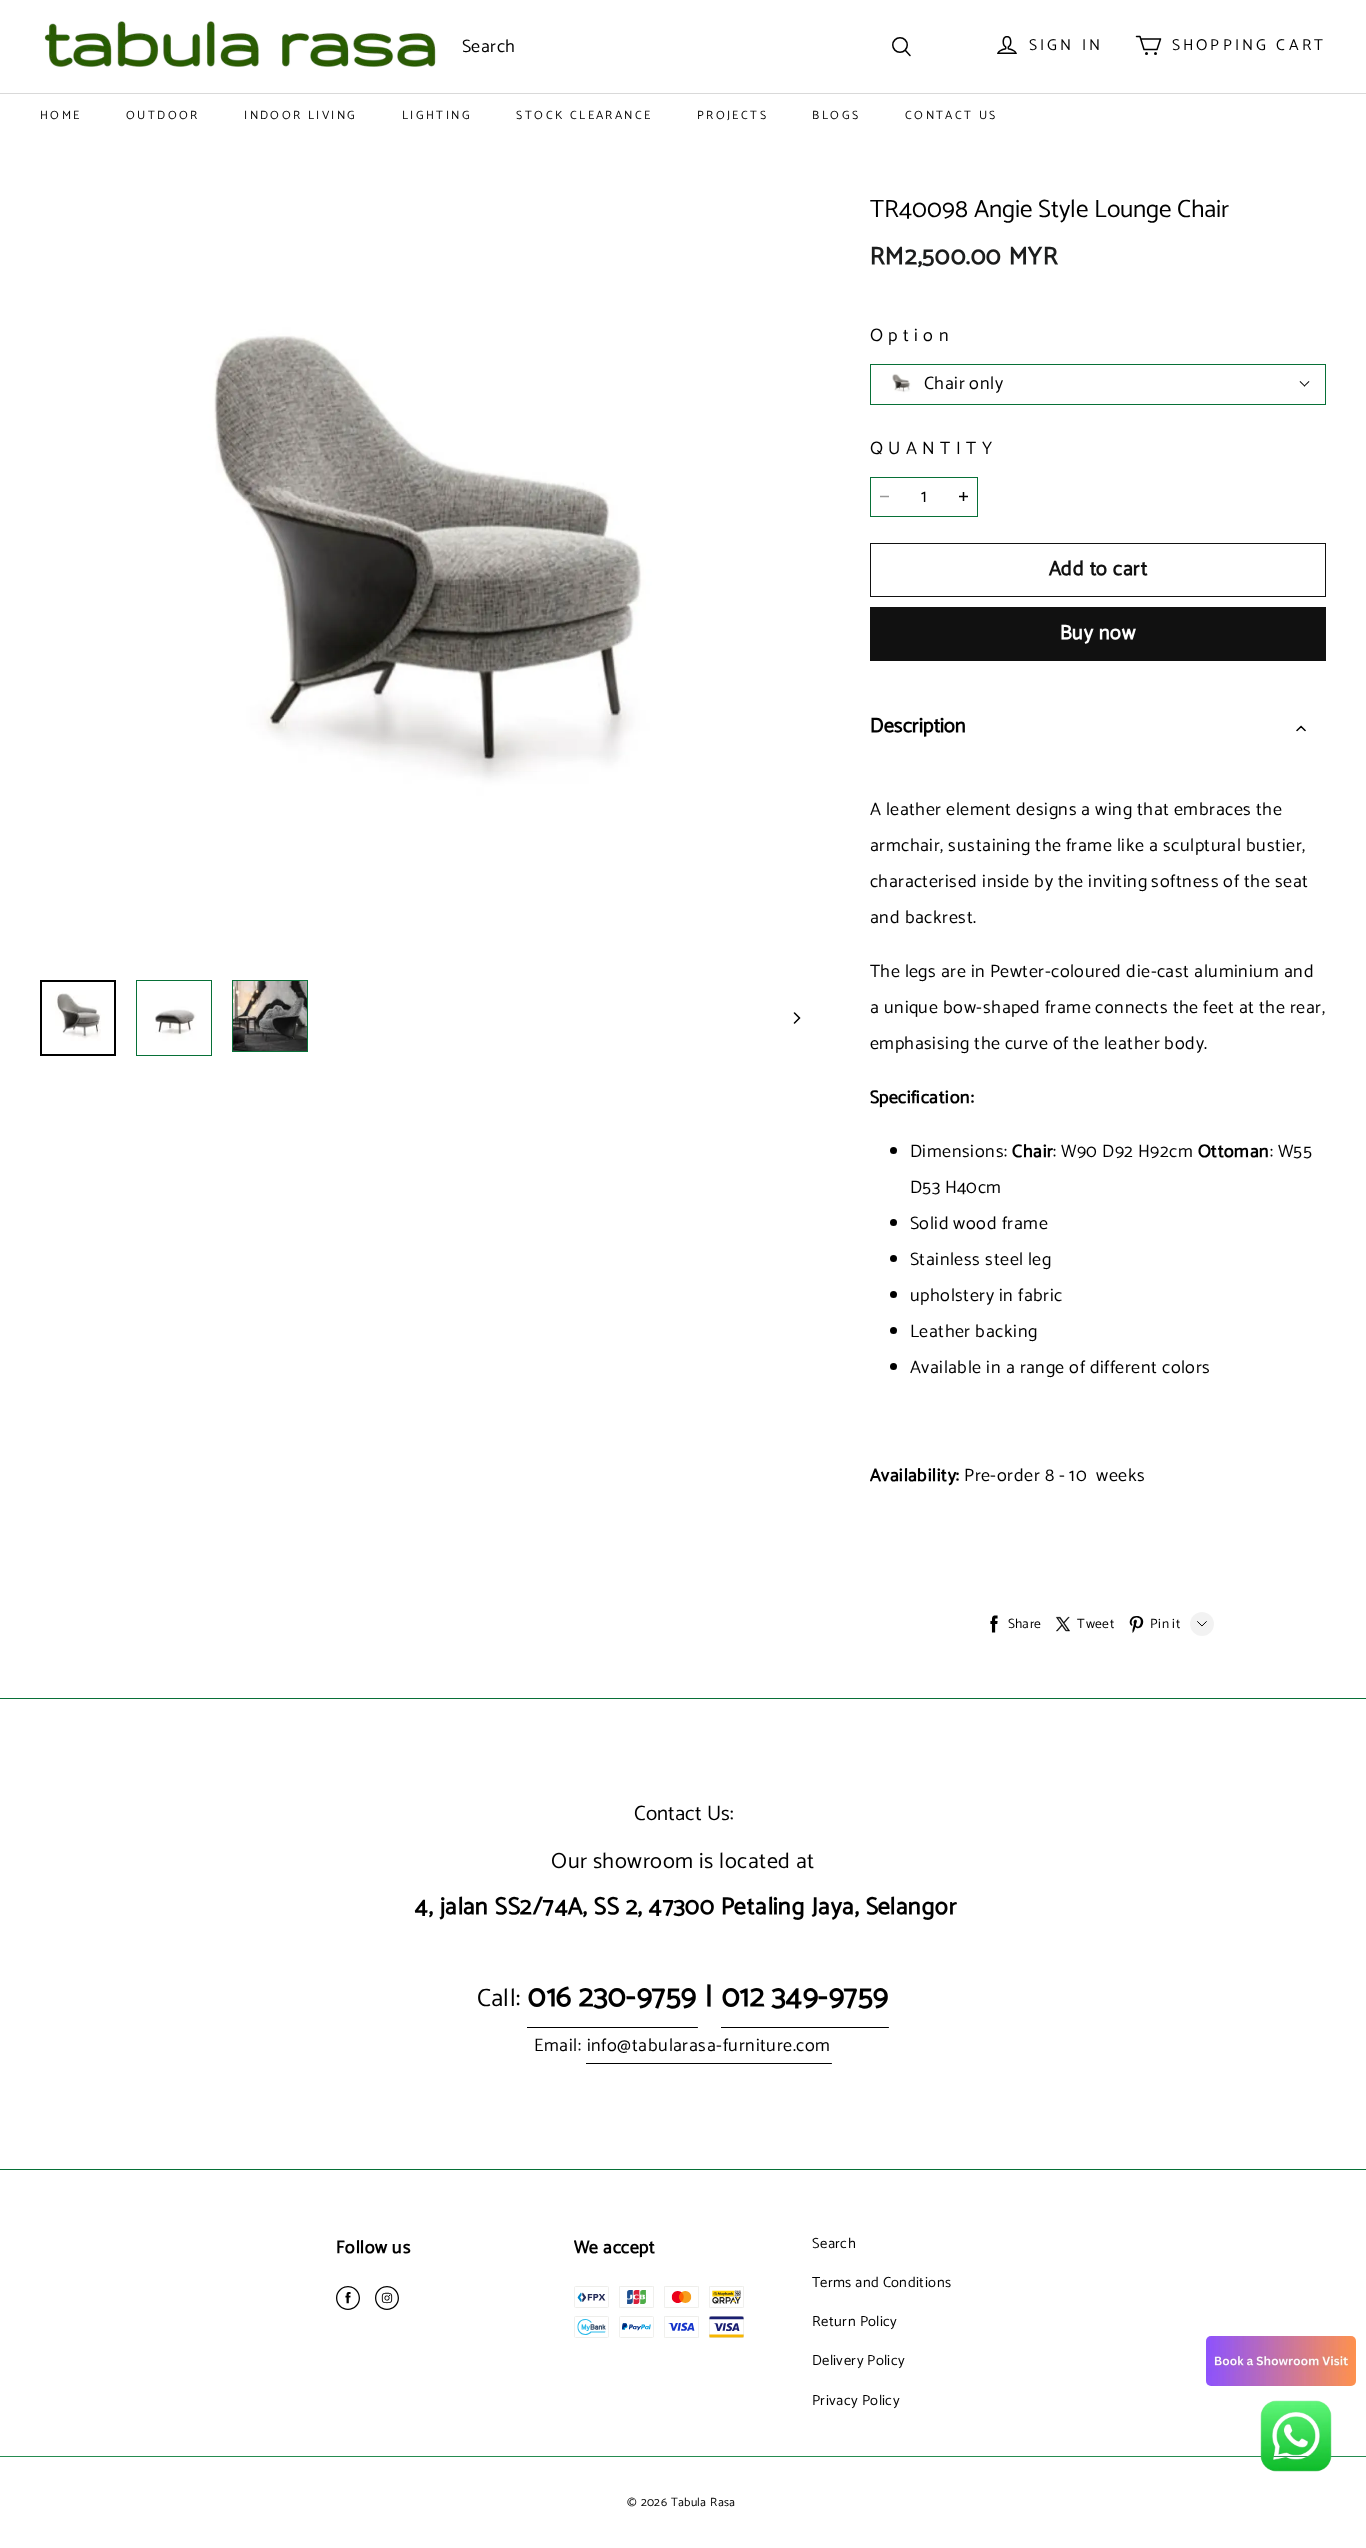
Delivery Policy (858, 2361)
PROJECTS (732, 115)
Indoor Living (300, 115)
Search (834, 2244)
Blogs (836, 115)
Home (61, 115)
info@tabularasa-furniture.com (709, 2046)
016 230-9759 (612, 1997)
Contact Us (951, 115)
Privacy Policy (856, 2401)
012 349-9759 (805, 1997)
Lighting (437, 115)
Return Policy (855, 2322)
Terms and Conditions (881, 2283)
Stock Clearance (584, 115)
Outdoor (163, 115)
